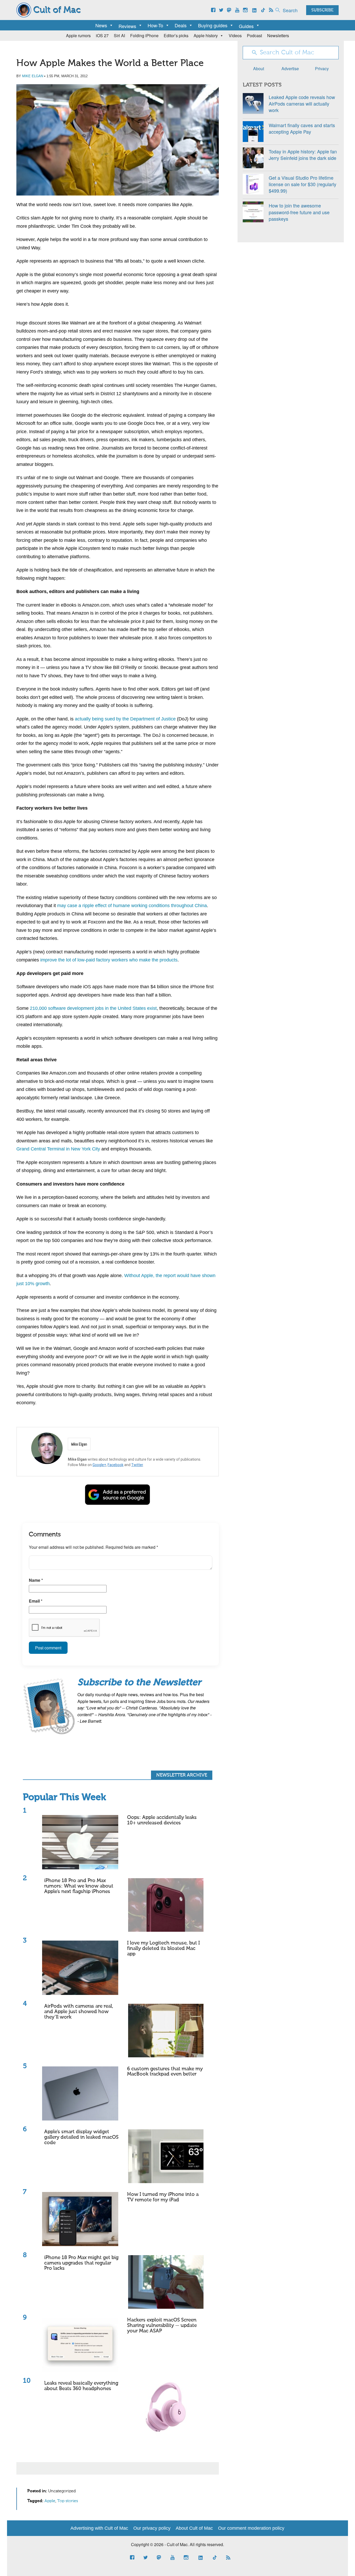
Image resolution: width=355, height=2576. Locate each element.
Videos (235, 35)
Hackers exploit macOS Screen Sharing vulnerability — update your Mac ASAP (162, 2325)
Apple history (206, 35)
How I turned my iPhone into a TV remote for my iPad (163, 2197)
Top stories (68, 2501)
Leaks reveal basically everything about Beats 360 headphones (81, 2386)
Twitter (137, 1465)
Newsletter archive (182, 1775)
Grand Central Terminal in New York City (58, 1149)
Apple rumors (78, 35)
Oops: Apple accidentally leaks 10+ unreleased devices (162, 1820)
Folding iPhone (144, 35)
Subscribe (322, 10)
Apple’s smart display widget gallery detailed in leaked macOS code (81, 2137)
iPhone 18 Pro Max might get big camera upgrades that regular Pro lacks (81, 2263)
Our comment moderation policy (251, 2528)
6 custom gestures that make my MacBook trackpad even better (165, 2072)
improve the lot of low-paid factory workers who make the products (109, 960)
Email (36, 1601)
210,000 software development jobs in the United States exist (93, 1008)
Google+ (99, 1465)
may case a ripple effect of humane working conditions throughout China (132, 906)
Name (36, 1580)
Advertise (290, 69)
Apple (50, 2501)
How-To (155, 25)
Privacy (322, 69)
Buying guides (213, 25)
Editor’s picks (176, 35)
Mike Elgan (33, 76)
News (101, 25)
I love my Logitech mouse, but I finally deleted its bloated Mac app (163, 1949)
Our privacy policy (152, 2528)
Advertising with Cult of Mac (99, 2528)
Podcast (254, 35)
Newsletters (278, 35)
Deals (181, 25)
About (259, 69)
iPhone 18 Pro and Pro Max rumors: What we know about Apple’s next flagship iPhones (79, 1886)
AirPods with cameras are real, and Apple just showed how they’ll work (79, 2012)
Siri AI (119, 35)
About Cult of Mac (194, 2528)
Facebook (116, 1465)
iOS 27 (102, 35)
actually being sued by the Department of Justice (125, 719)
